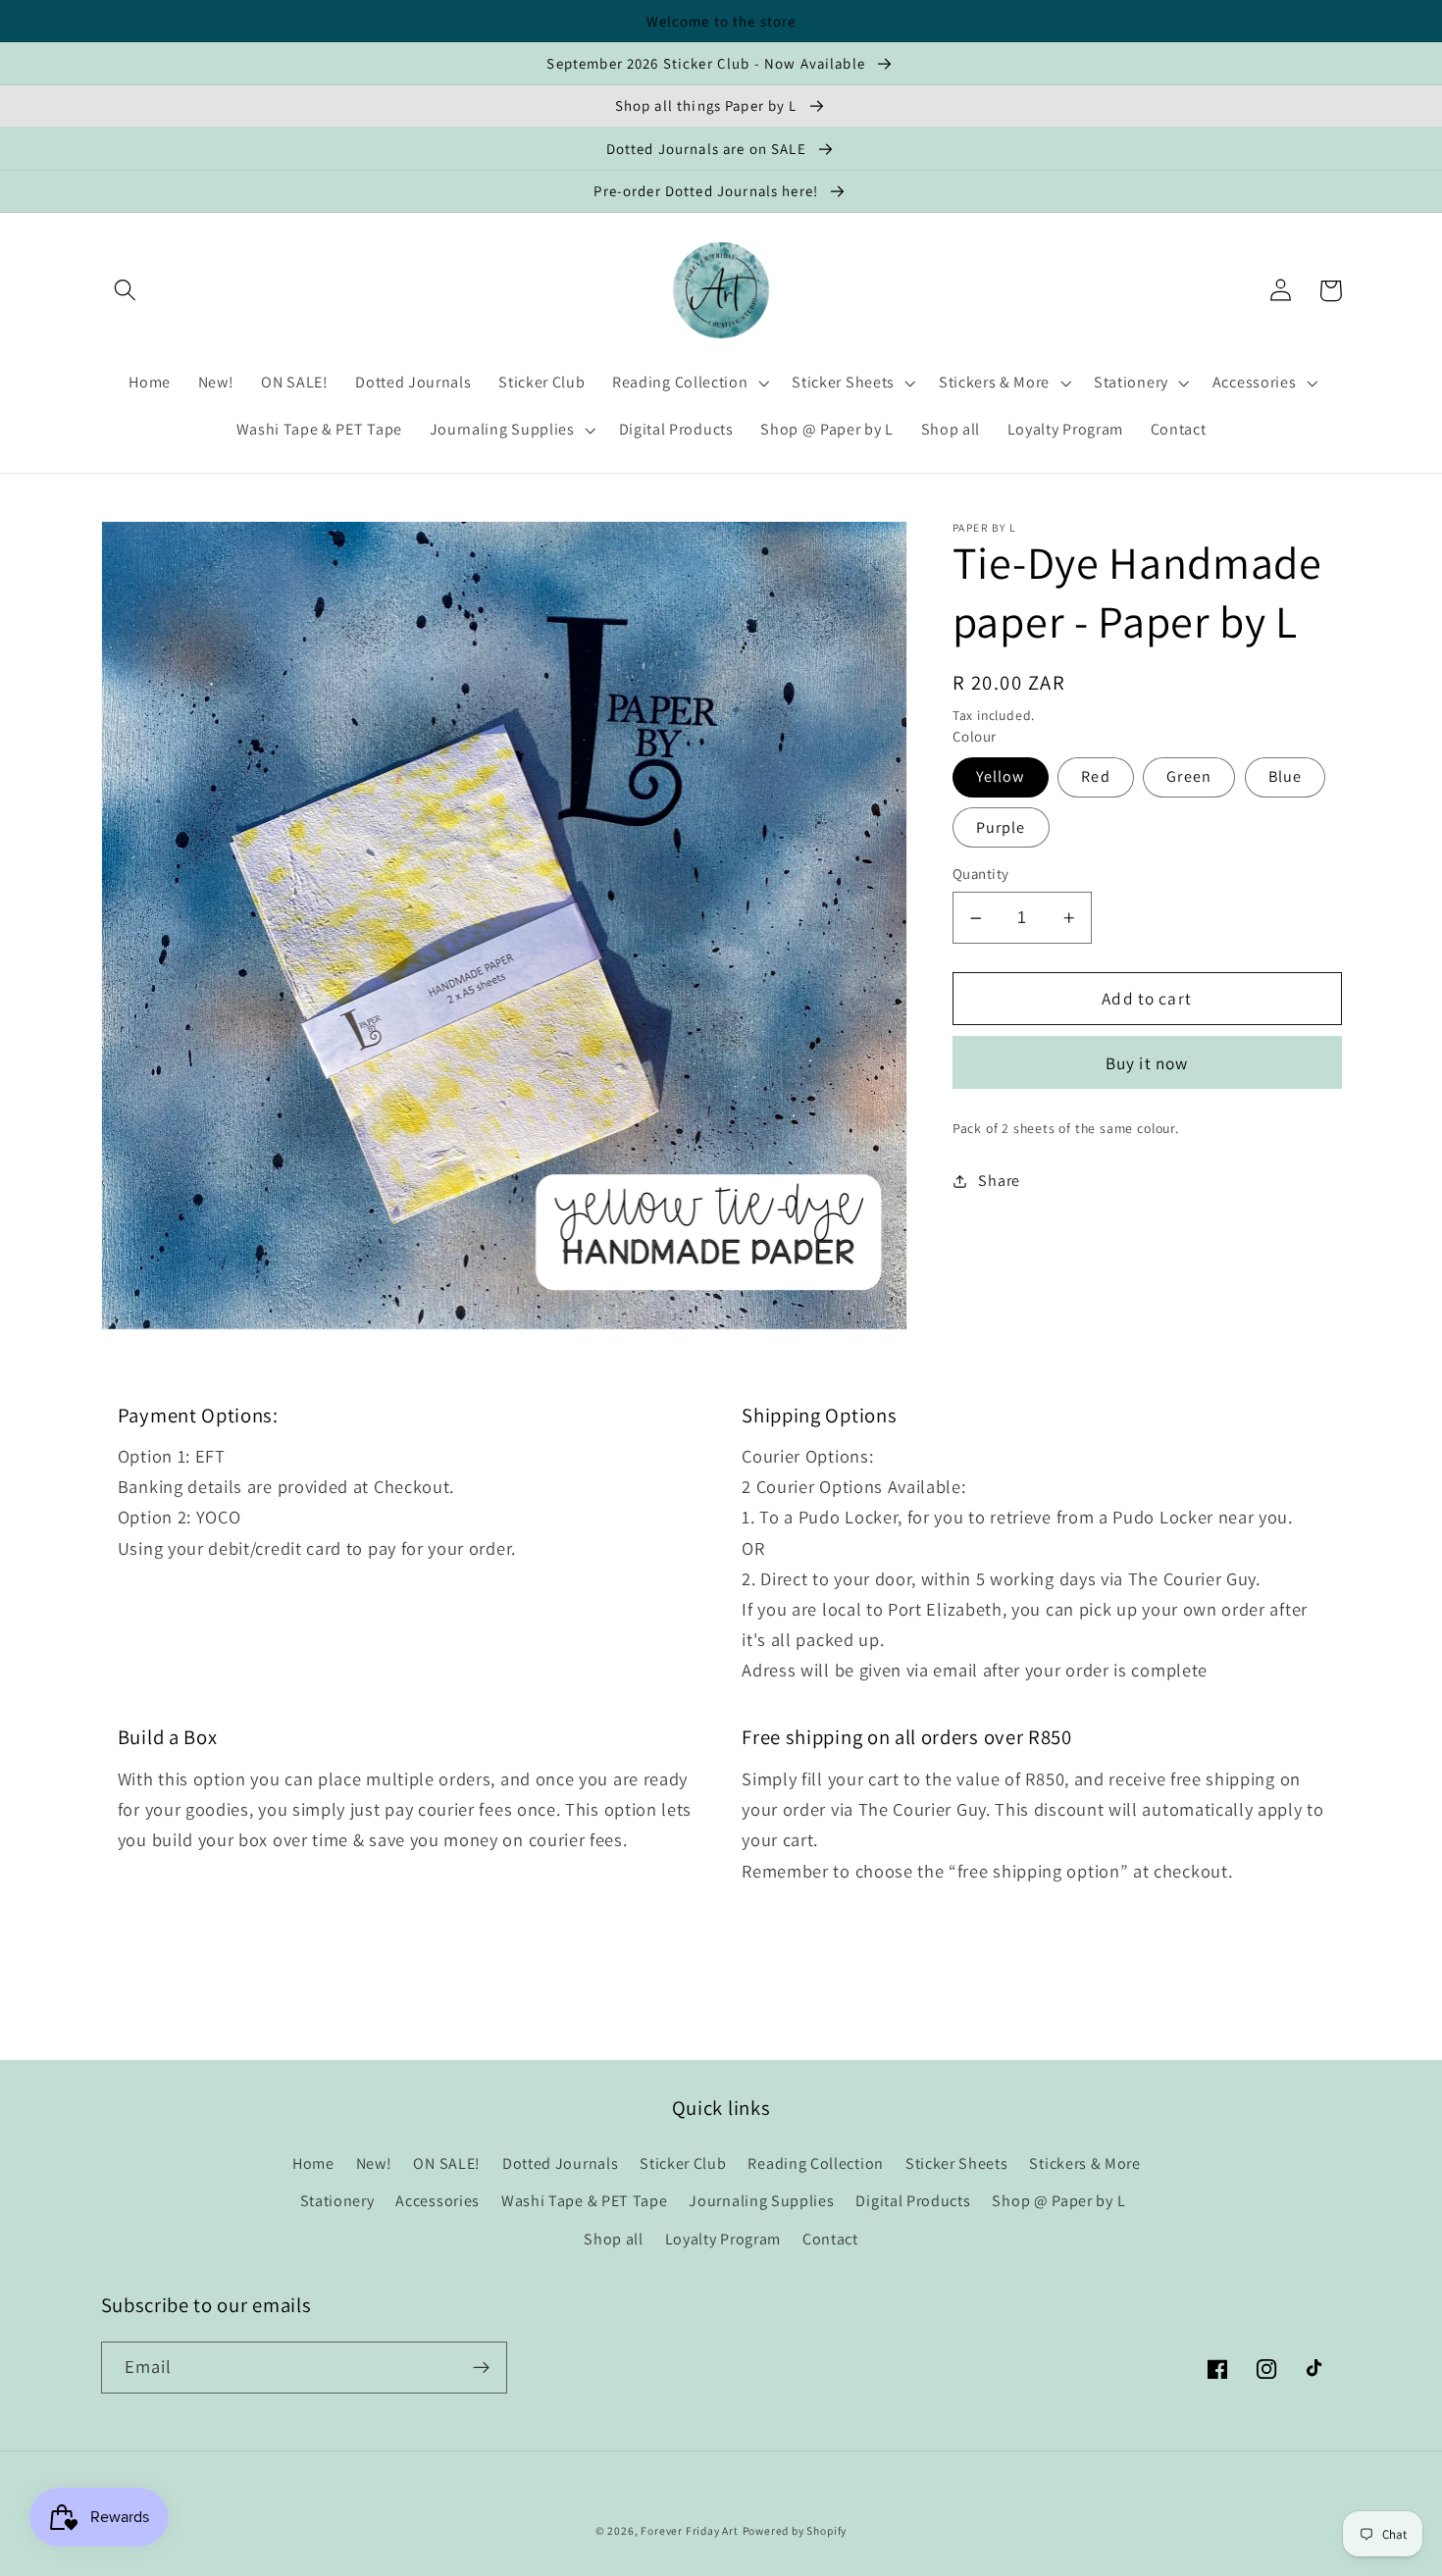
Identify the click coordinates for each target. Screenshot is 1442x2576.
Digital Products (913, 2201)
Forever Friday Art (690, 2530)
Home (313, 2164)
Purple (1001, 827)
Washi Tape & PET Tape (585, 2201)
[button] (126, 291)
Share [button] (999, 1181)
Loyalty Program (723, 2239)
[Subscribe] (481, 2368)
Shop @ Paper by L (1058, 2201)
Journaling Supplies (761, 2201)
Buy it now (1147, 1063)
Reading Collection (815, 2164)
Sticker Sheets (957, 2164)
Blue (1286, 777)
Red (1095, 777)
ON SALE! (447, 2164)
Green (1189, 777)
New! (374, 2164)
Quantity (981, 875)
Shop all (614, 2239)
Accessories (438, 2201)
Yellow (1001, 777)
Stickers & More (1084, 2164)
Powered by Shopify (795, 2530)
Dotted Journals (560, 2164)
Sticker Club (683, 2164)
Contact (830, 2239)
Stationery (337, 2201)
